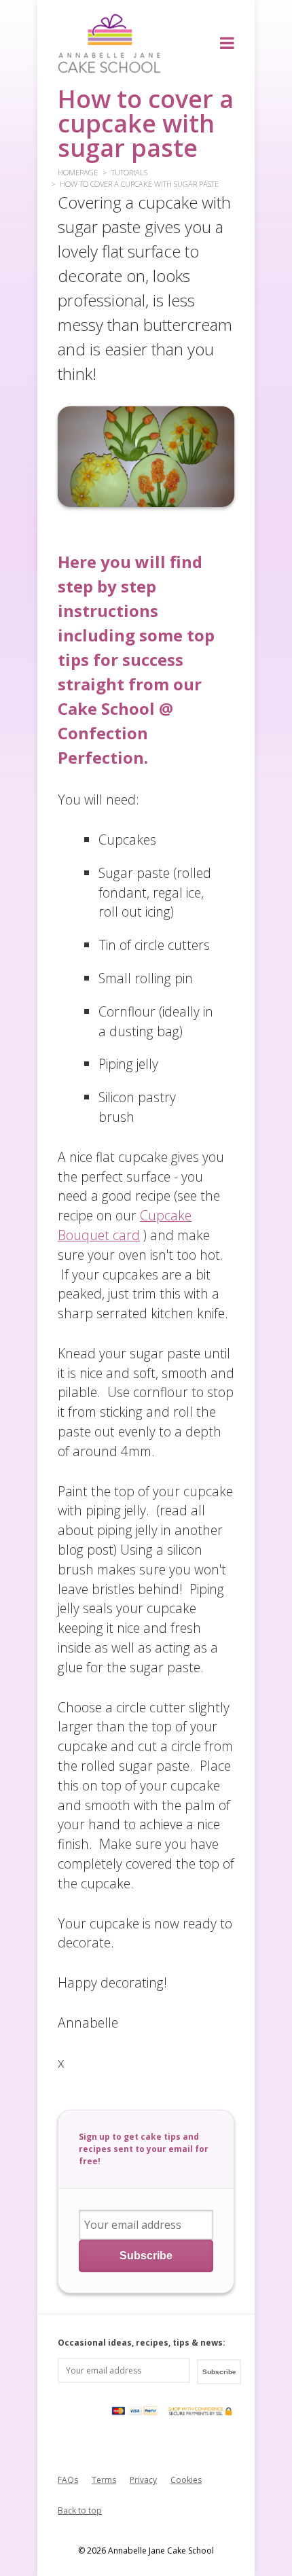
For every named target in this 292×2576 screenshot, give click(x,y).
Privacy (143, 2480)
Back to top (80, 2510)
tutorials (129, 172)
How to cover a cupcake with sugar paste (139, 184)
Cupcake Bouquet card (125, 1225)
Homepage (78, 172)
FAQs (68, 2480)
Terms (104, 2480)
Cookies (186, 2480)
